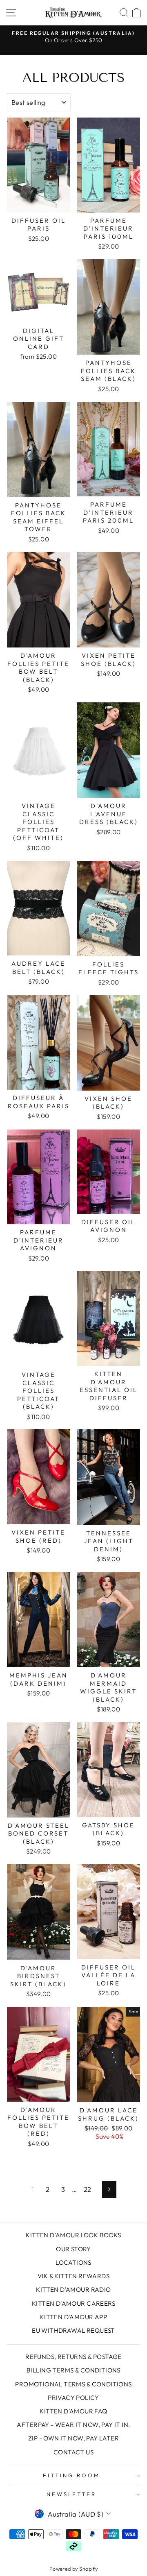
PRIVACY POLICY (73, 2398)
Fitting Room (71, 2475)
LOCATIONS (73, 2262)
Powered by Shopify (73, 2569)
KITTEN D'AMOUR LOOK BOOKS (73, 2235)
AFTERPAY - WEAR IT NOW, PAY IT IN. (73, 2425)
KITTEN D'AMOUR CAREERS (73, 2303)
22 (88, 2189)
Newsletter (72, 2494)
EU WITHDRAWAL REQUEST (73, 2330)
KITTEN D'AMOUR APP (73, 2317)
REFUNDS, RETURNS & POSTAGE (73, 2357)
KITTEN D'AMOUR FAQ (73, 2411)
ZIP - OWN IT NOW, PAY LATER (73, 2438)
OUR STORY (73, 2249)
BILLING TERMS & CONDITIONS (73, 2370)
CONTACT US (73, 2452)
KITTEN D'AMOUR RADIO (73, 2290)
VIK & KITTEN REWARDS (73, 2276)
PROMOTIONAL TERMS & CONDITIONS (73, 2384)
